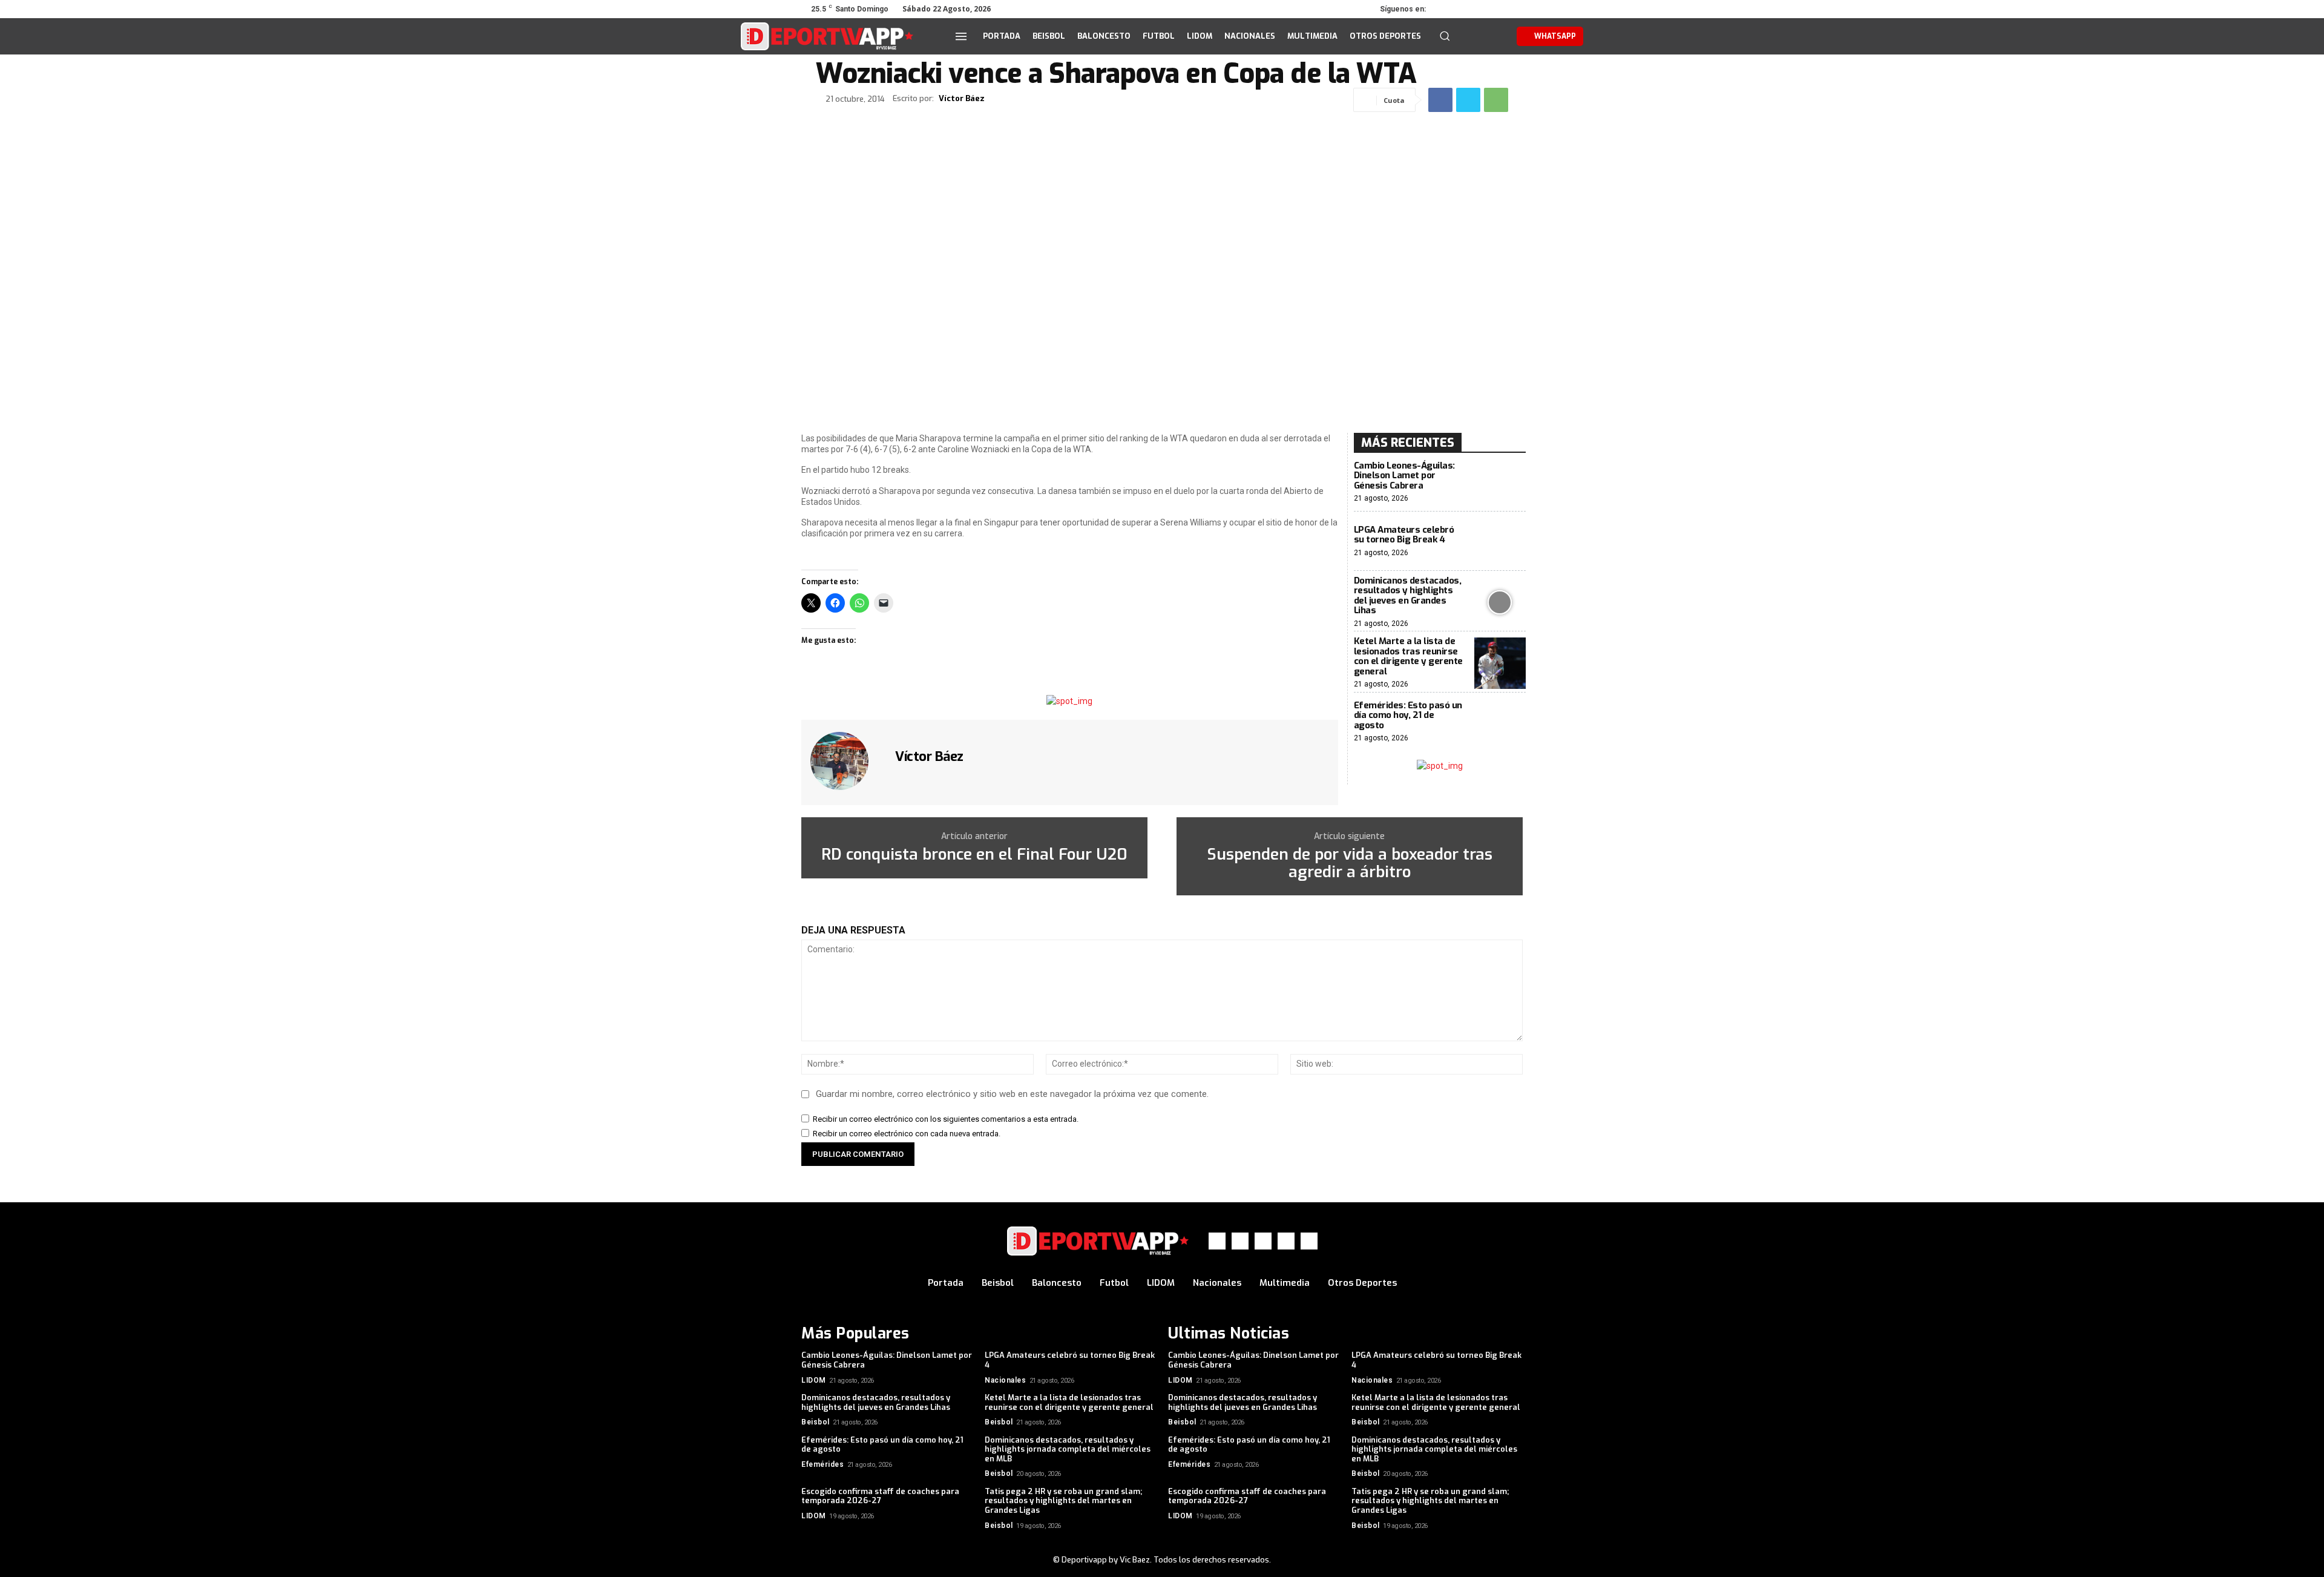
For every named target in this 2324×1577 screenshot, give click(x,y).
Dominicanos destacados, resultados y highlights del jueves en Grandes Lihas (1408, 596)
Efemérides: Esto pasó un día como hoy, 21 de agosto (1408, 715)
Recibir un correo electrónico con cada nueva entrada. (907, 1134)
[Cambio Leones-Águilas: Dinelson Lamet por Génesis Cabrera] (1500, 482)
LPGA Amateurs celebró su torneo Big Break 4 (1404, 535)
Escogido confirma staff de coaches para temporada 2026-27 (880, 1496)
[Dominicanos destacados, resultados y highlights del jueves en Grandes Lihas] (1500, 602)
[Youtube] (1514, 9)
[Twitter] (1480, 9)
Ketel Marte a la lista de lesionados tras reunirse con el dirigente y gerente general (1408, 656)
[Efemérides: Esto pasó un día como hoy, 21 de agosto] (1500, 722)
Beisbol (816, 1422)
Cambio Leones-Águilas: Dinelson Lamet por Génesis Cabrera (1404, 476)
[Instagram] (1463, 9)
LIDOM (814, 1380)
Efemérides (822, 1464)
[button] (1445, 36)
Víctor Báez (962, 99)
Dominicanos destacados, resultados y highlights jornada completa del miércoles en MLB (1068, 1449)
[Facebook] (1446, 9)
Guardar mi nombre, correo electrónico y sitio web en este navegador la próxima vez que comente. (1012, 1094)
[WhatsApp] (1497, 9)
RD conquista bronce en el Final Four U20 (974, 855)
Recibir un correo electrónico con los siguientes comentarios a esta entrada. (946, 1119)
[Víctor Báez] (847, 761)
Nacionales (1005, 1380)
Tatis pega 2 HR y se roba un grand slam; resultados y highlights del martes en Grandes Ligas (1063, 1501)
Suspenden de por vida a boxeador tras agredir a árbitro (1350, 864)
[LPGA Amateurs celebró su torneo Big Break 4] (1500, 541)
